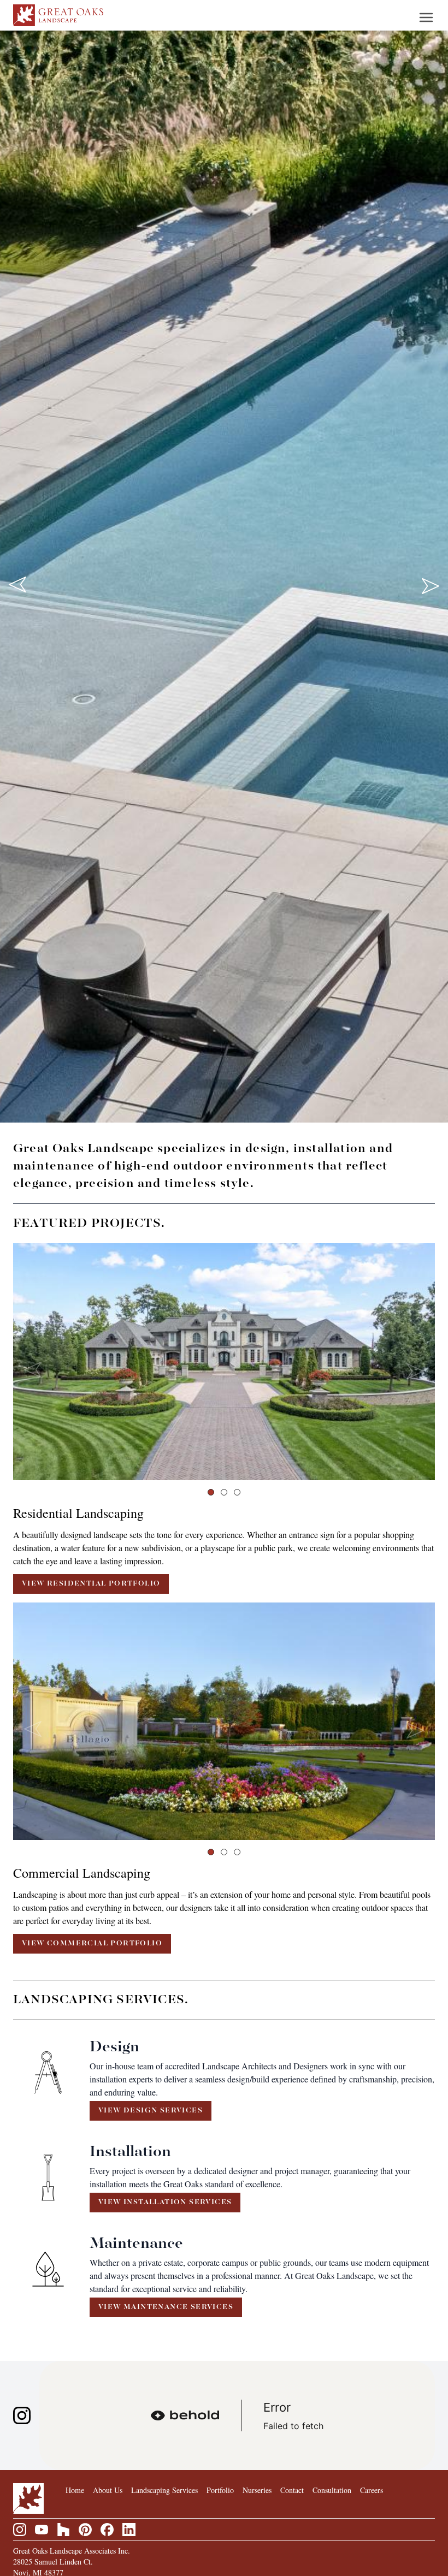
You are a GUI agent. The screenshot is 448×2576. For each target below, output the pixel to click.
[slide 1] (211, 1492)
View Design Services (151, 2111)
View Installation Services (165, 2202)
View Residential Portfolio (91, 1584)
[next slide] (431, 585)
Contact (292, 2490)
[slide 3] (237, 1492)
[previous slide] (17, 585)
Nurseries (257, 2490)
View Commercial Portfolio (92, 1943)
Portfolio (220, 2490)
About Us (108, 2490)
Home (75, 2490)
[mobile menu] (426, 17)
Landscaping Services (164, 2490)
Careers (372, 2490)
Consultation (332, 2490)
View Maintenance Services (166, 2307)
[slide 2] (224, 1492)
